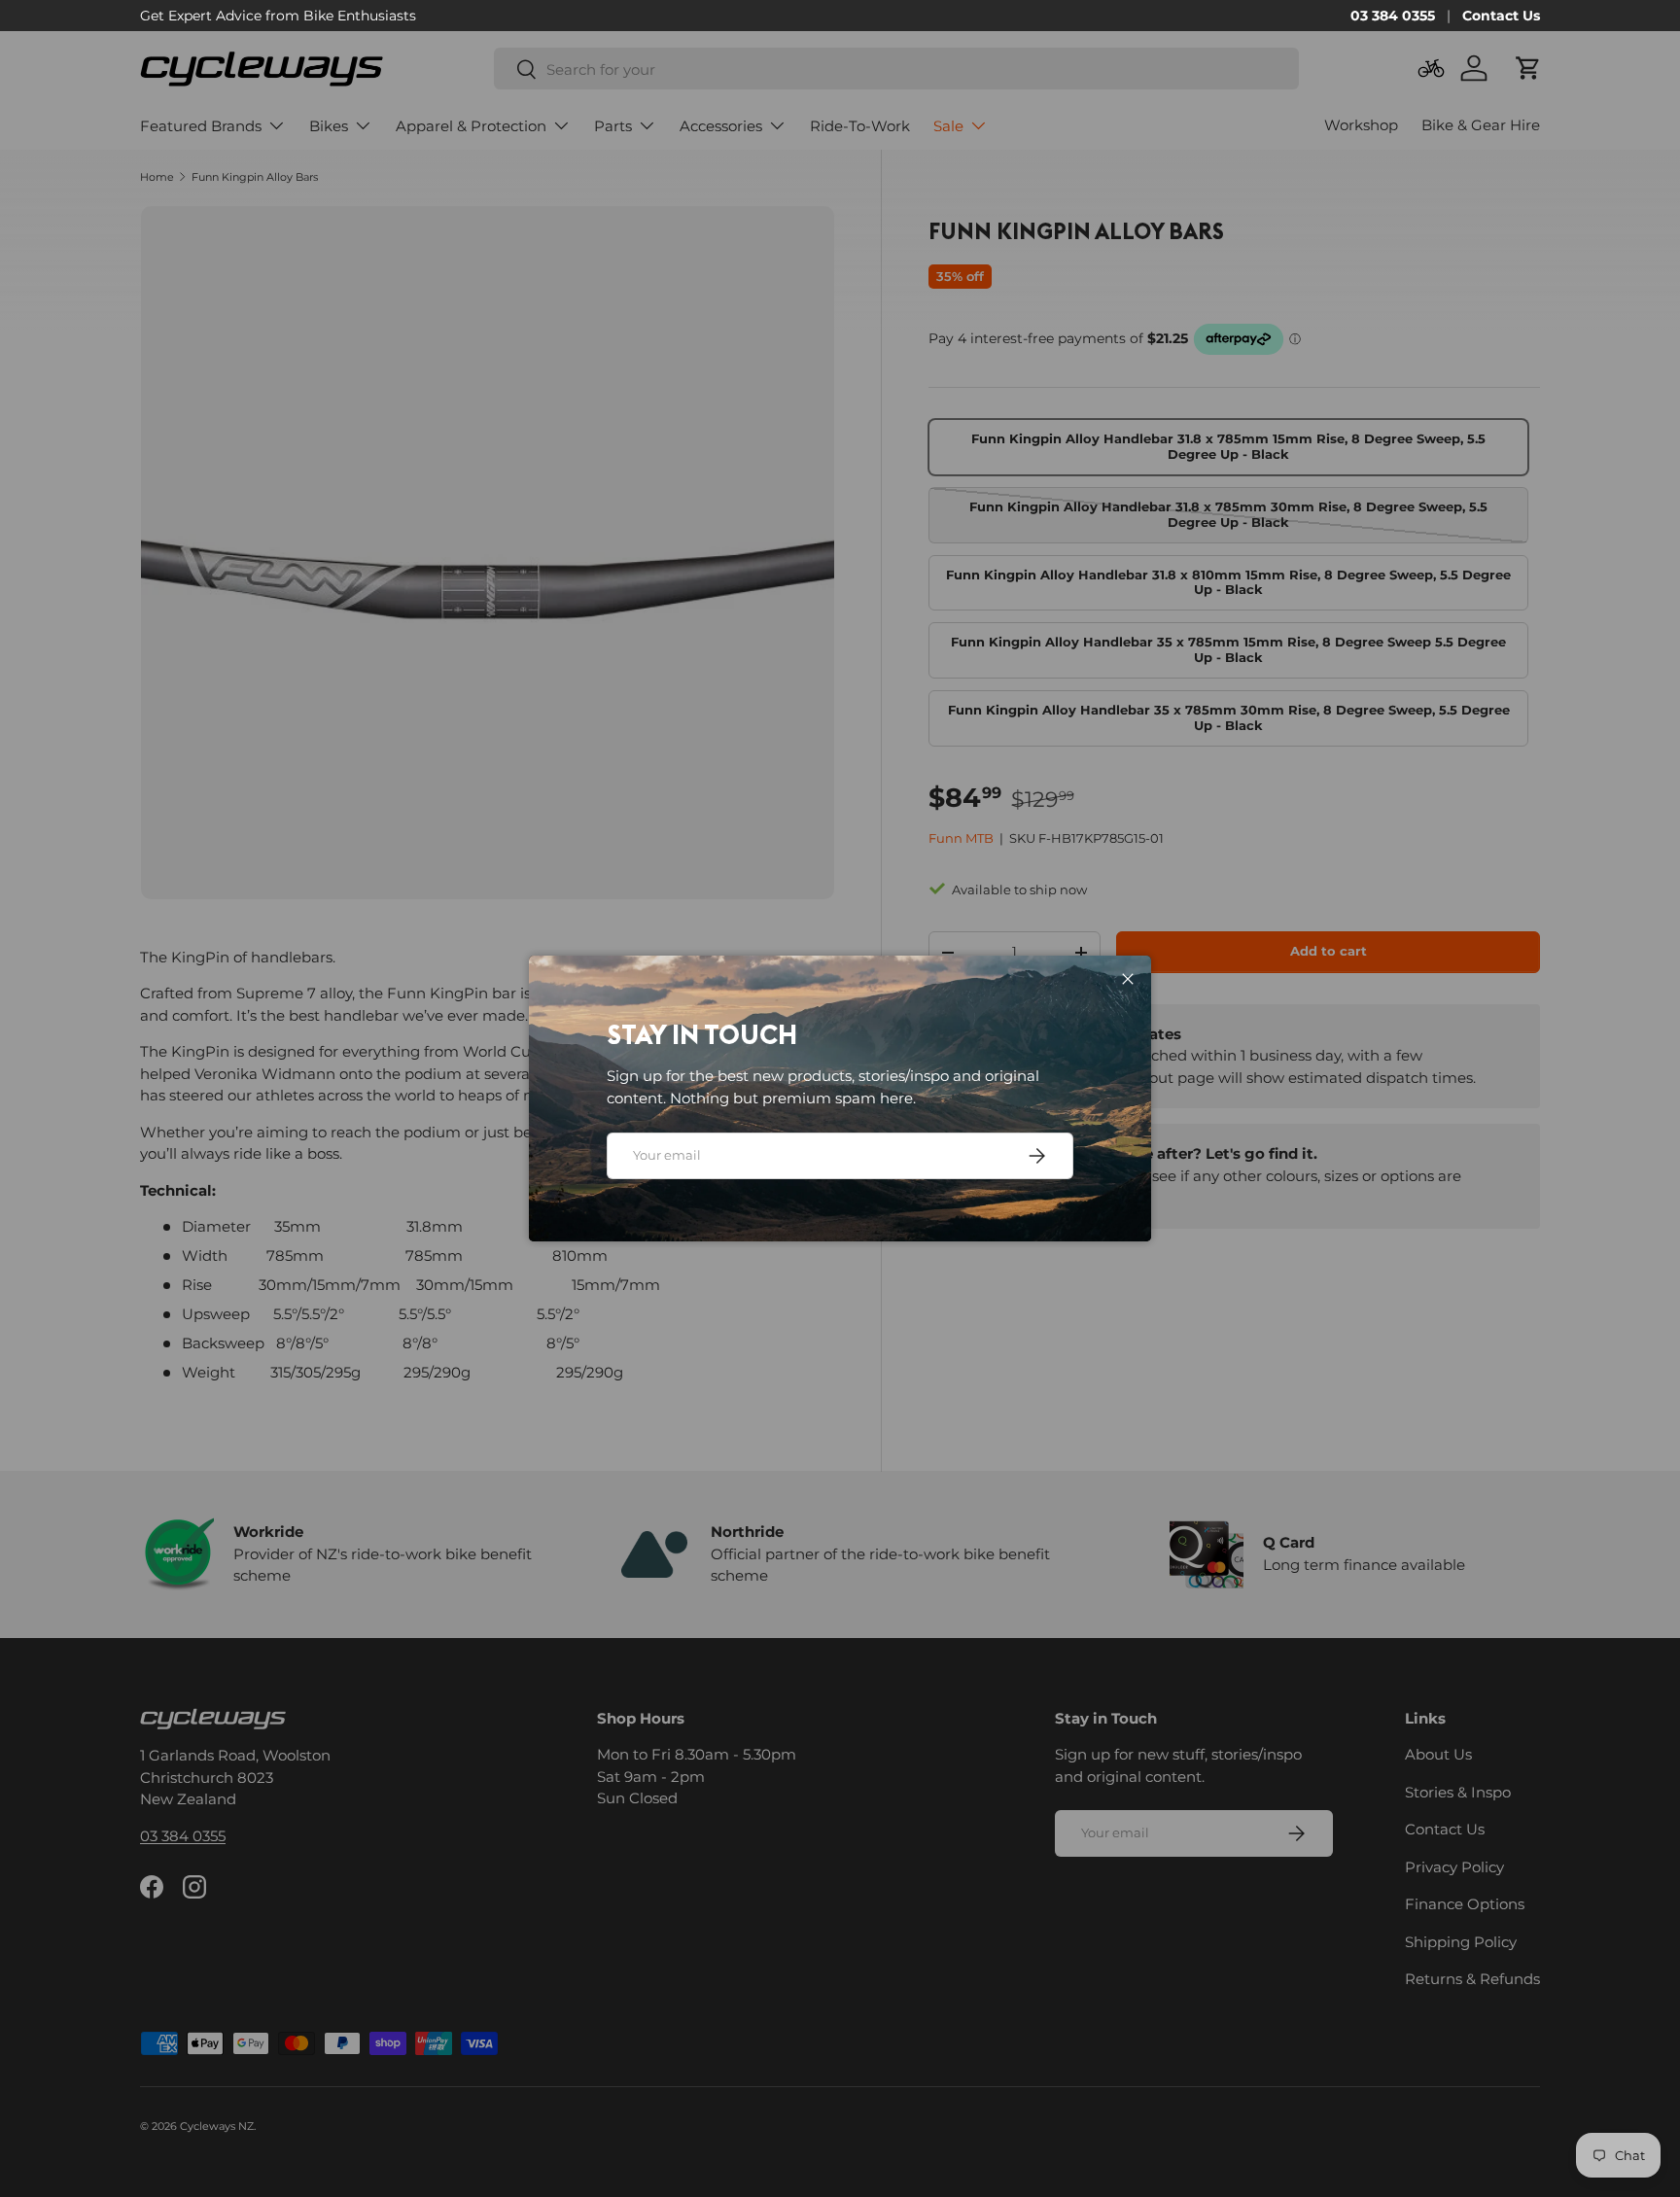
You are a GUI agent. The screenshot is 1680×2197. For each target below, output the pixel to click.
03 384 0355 (1393, 16)
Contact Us (1501, 16)
